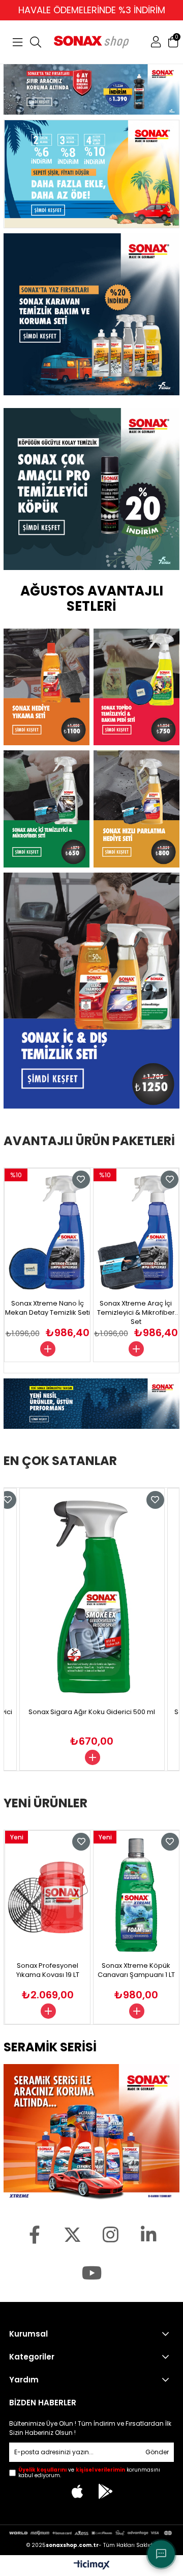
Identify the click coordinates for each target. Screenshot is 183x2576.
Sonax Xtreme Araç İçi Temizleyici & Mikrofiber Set (48, 1312)
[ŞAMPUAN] (47, 687)
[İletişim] (161, 2554)
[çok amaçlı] (91, 489)
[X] (72, 2234)
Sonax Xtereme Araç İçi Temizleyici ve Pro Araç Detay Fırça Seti (136, 1312)
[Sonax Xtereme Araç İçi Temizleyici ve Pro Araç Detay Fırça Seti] (136, 1232)
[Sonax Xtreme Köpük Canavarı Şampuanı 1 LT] (47, 1895)
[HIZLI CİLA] (136, 809)
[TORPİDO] (136, 687)
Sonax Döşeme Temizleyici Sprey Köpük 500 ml (136, 1974)
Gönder (157, 2452)
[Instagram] (111, 2234)
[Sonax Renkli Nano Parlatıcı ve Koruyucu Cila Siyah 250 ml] (92, 1597)
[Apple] (78, 2491)
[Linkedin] (149, 2234)
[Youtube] (92, 2273)
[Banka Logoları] (91, 2533)
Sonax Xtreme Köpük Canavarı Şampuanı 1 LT (47, 1970)
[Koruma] (91, 89)
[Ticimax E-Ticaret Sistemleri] (92, 2565)
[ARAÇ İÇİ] (47, 809)
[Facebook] (34, 2234)
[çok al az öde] (92, 174)
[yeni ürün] (91, 1404)
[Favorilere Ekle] (81, 1179)
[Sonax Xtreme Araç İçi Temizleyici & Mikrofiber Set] (48, 1232)
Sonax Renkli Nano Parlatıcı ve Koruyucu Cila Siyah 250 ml (92, 1717)
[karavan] (91, 317)
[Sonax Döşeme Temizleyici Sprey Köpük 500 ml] (136, 1895)
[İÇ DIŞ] (91, 991)
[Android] (106, 2491)
